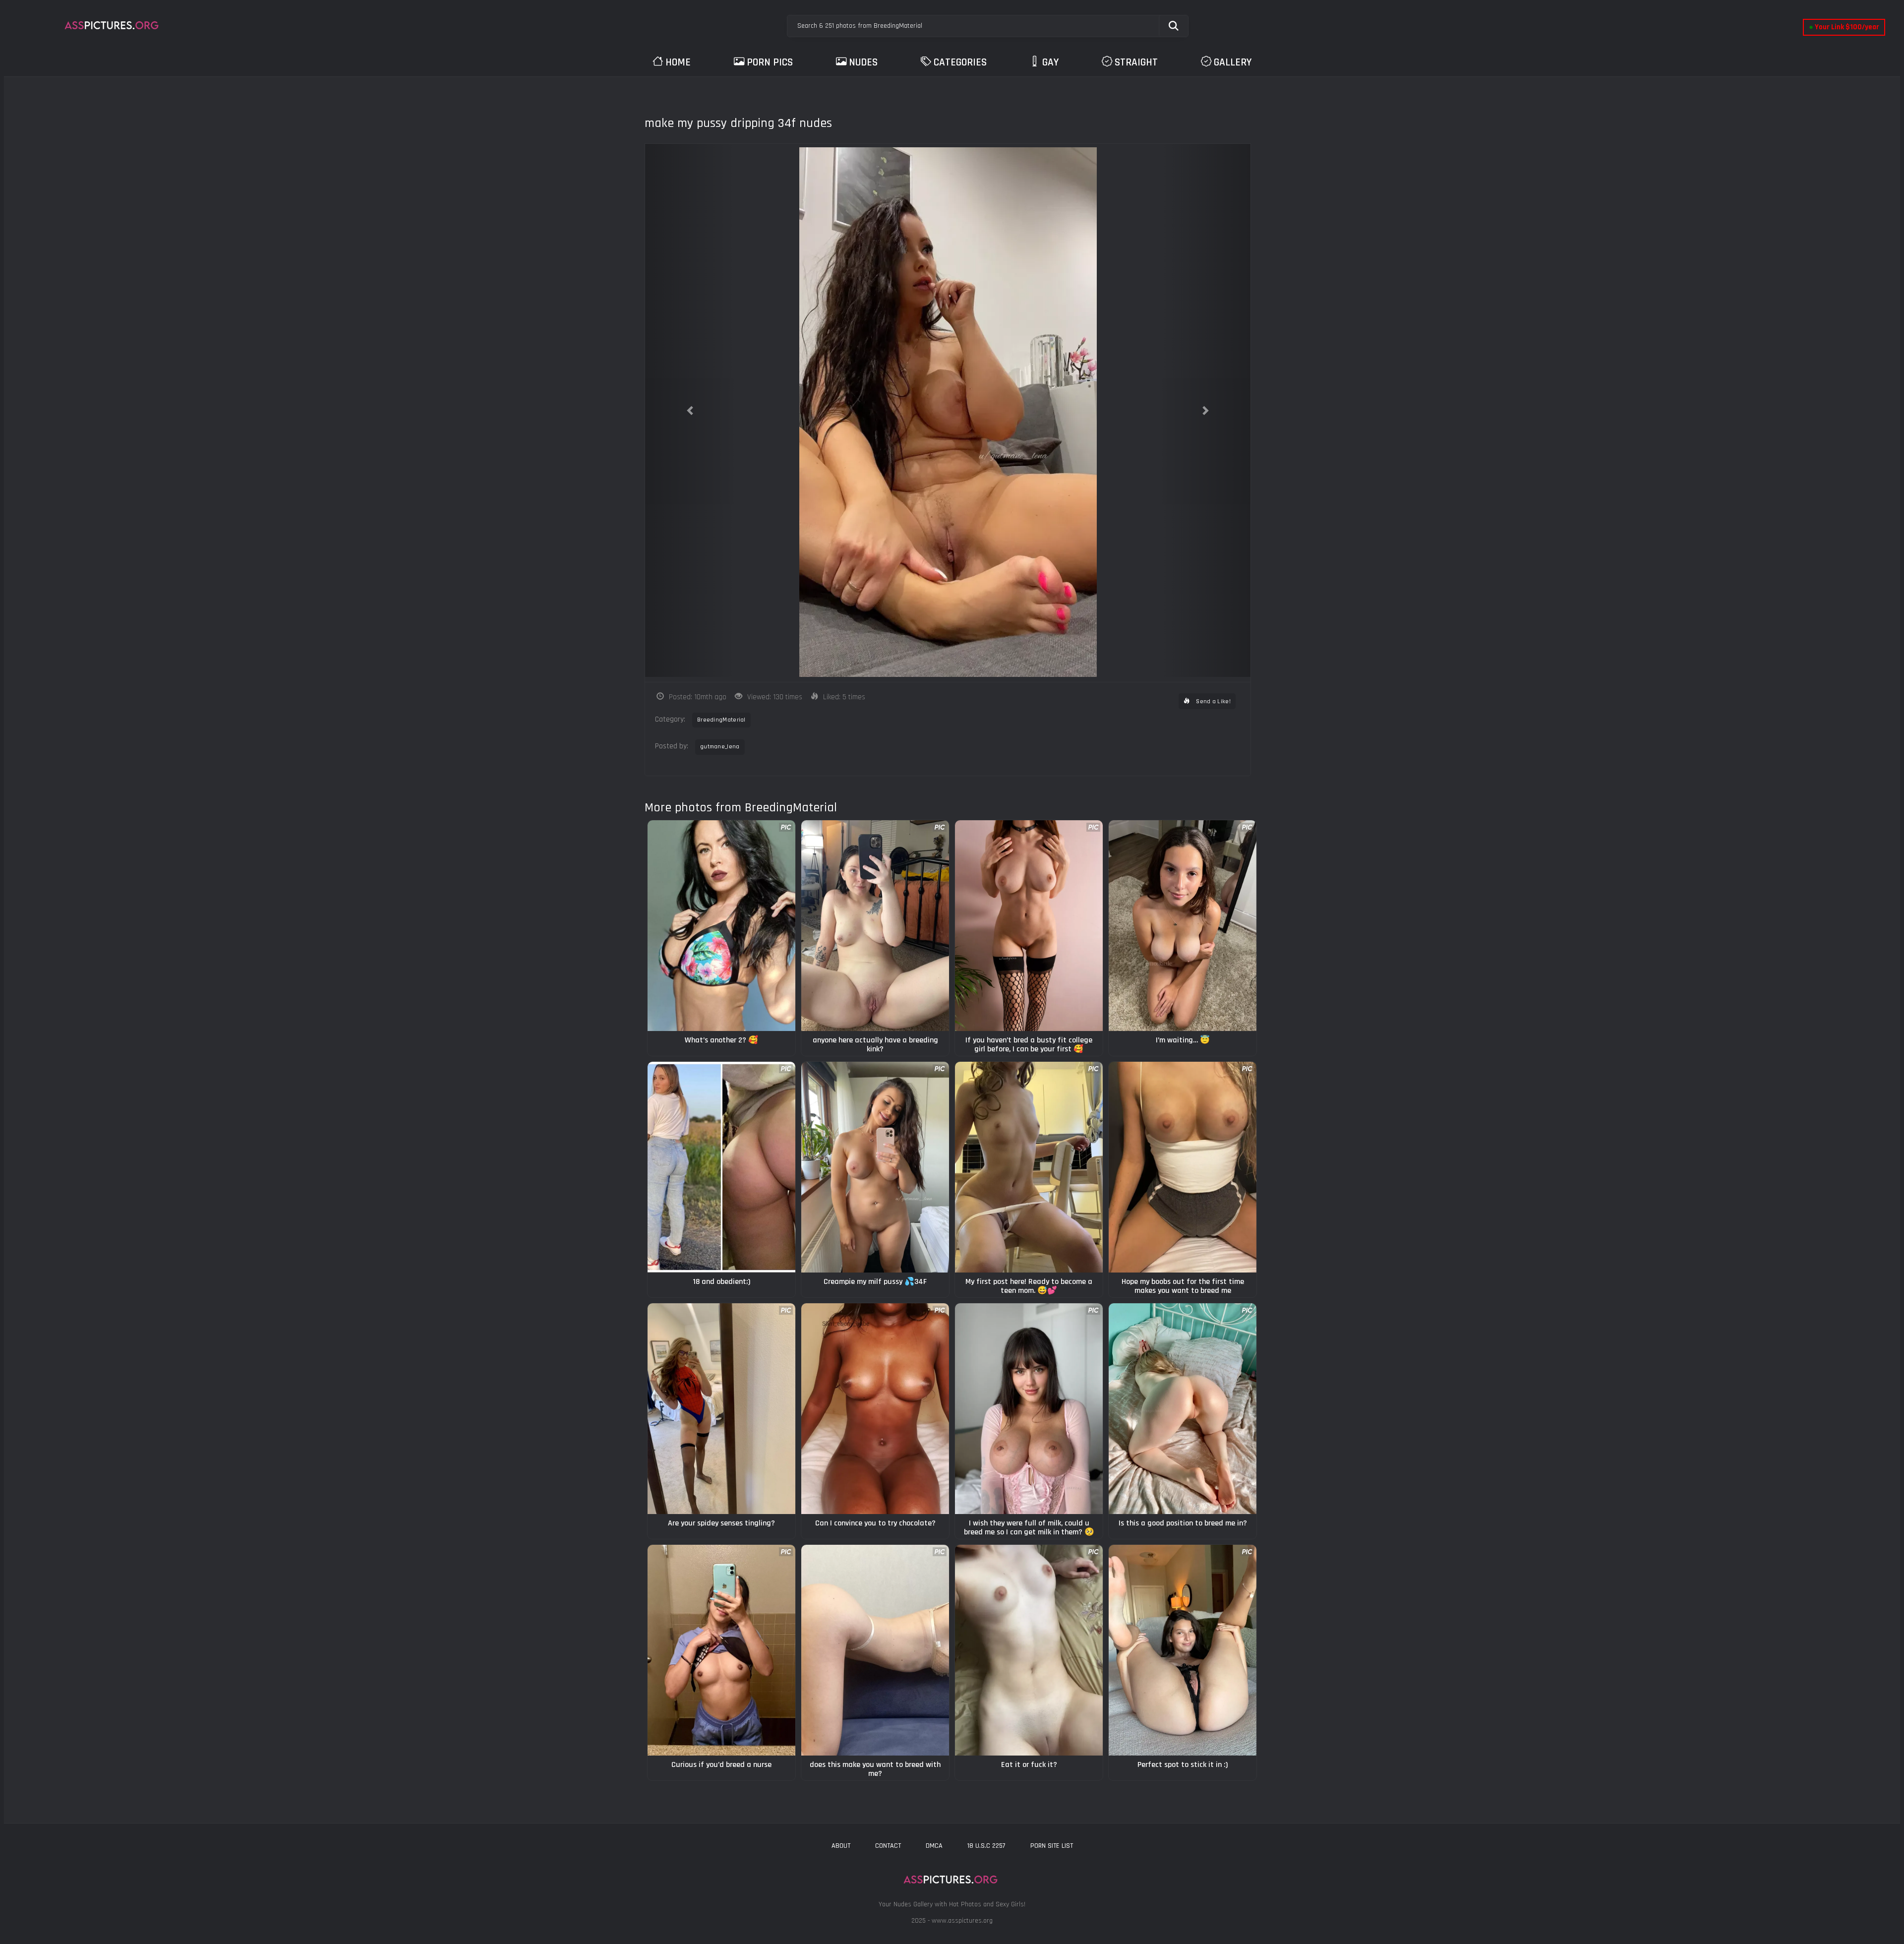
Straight (1136, 62)
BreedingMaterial (721, 720)
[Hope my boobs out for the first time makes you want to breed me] (1183, 1167)
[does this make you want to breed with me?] (875, 1650)
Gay (1050, 62)
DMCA (934, 1846)
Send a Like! (1213, 701)
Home (678, 62)
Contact (888, 1846)
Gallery (1233, 62)
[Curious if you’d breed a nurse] (721, 1650)
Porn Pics (770, 62)
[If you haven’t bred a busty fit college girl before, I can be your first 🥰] (1029, 926)
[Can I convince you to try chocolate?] (875, 1409)
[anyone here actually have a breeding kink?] (875, 926)
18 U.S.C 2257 (986, 1846)
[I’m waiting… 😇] (1183, 926)
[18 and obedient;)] (721, 1167)
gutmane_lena (720, 747)
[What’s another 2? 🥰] (721, 926)
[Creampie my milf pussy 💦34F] (875, 1167)
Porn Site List (1052, 1846)
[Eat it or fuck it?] (1029, 1650)
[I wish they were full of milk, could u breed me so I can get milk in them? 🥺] (1029, 1409)
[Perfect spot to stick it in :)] (1183, 1650)
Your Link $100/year (1844, 27)
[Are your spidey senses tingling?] (721, 1409)
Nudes (863, 62)
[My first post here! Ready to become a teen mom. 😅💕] (1029, 1167)
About (841, 1846)
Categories (960, 62)
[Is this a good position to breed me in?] (1183, 1409)
